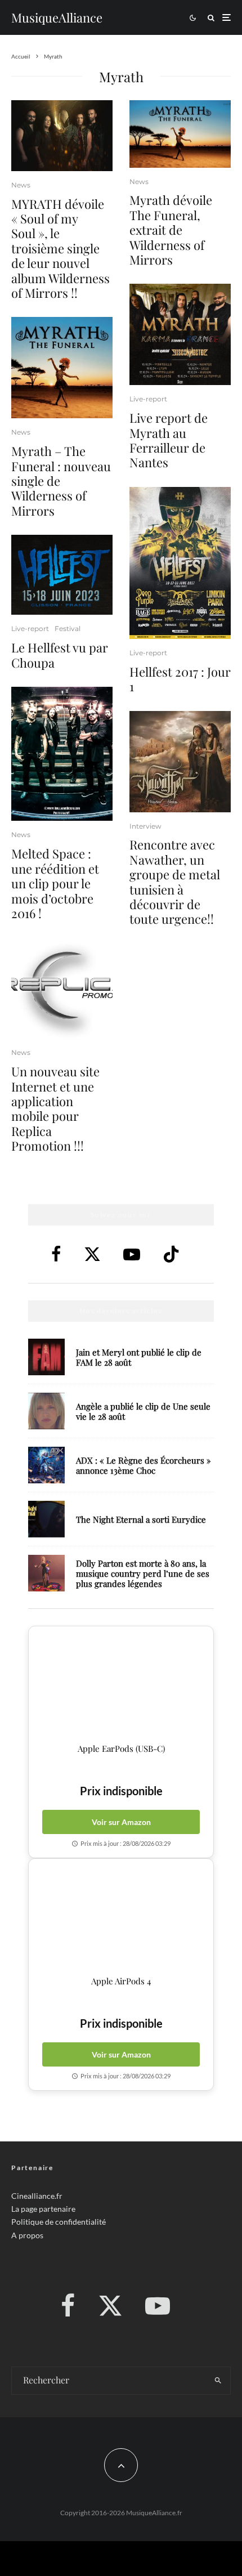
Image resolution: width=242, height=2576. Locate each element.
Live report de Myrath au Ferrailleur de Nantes (169, 440)
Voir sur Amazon (121, 1822)
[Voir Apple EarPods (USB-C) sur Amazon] (121, 1685)
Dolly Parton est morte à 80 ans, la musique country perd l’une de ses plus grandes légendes (143, 1573)
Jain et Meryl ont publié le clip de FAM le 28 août (139, 1357)
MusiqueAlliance (57, 17)
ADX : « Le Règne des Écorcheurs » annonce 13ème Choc (144, 1465)
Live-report (30, 629)
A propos (27, 2235)
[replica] (62, 988)
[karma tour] (180, 334)
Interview (145, 826)
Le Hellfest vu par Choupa (60, 655)
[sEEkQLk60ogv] (62, 136)
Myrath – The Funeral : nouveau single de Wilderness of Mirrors (61, 481)
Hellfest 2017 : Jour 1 (180, 679)
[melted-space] (62, 754)
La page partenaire (43, 2209)
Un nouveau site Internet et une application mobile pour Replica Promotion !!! (55, 1108)
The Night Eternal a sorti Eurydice (141, 1519)
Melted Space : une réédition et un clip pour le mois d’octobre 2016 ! (55, 883)
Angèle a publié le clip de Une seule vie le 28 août (143, 1411)
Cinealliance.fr (37, 2196)
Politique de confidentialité (59, 2222)
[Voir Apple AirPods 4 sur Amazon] (121, 1917)
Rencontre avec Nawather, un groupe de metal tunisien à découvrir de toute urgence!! (175, 882)
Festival (68, 629)
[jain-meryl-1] (46, 1357)
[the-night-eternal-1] (46, 1519)
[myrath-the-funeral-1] (180, 134)
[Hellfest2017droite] (180, 563)
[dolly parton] (46, 1573)
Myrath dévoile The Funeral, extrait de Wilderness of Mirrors (171, 230)
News (21, 185)
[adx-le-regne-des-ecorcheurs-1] (46, 1465)
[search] (218, 2381)
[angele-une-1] (46, 1411)
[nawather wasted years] (180, 762)
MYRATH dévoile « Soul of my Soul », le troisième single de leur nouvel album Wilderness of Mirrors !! (60, 249)
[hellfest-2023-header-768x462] (62, 575)
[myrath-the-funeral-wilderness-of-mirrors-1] (62, 368)
